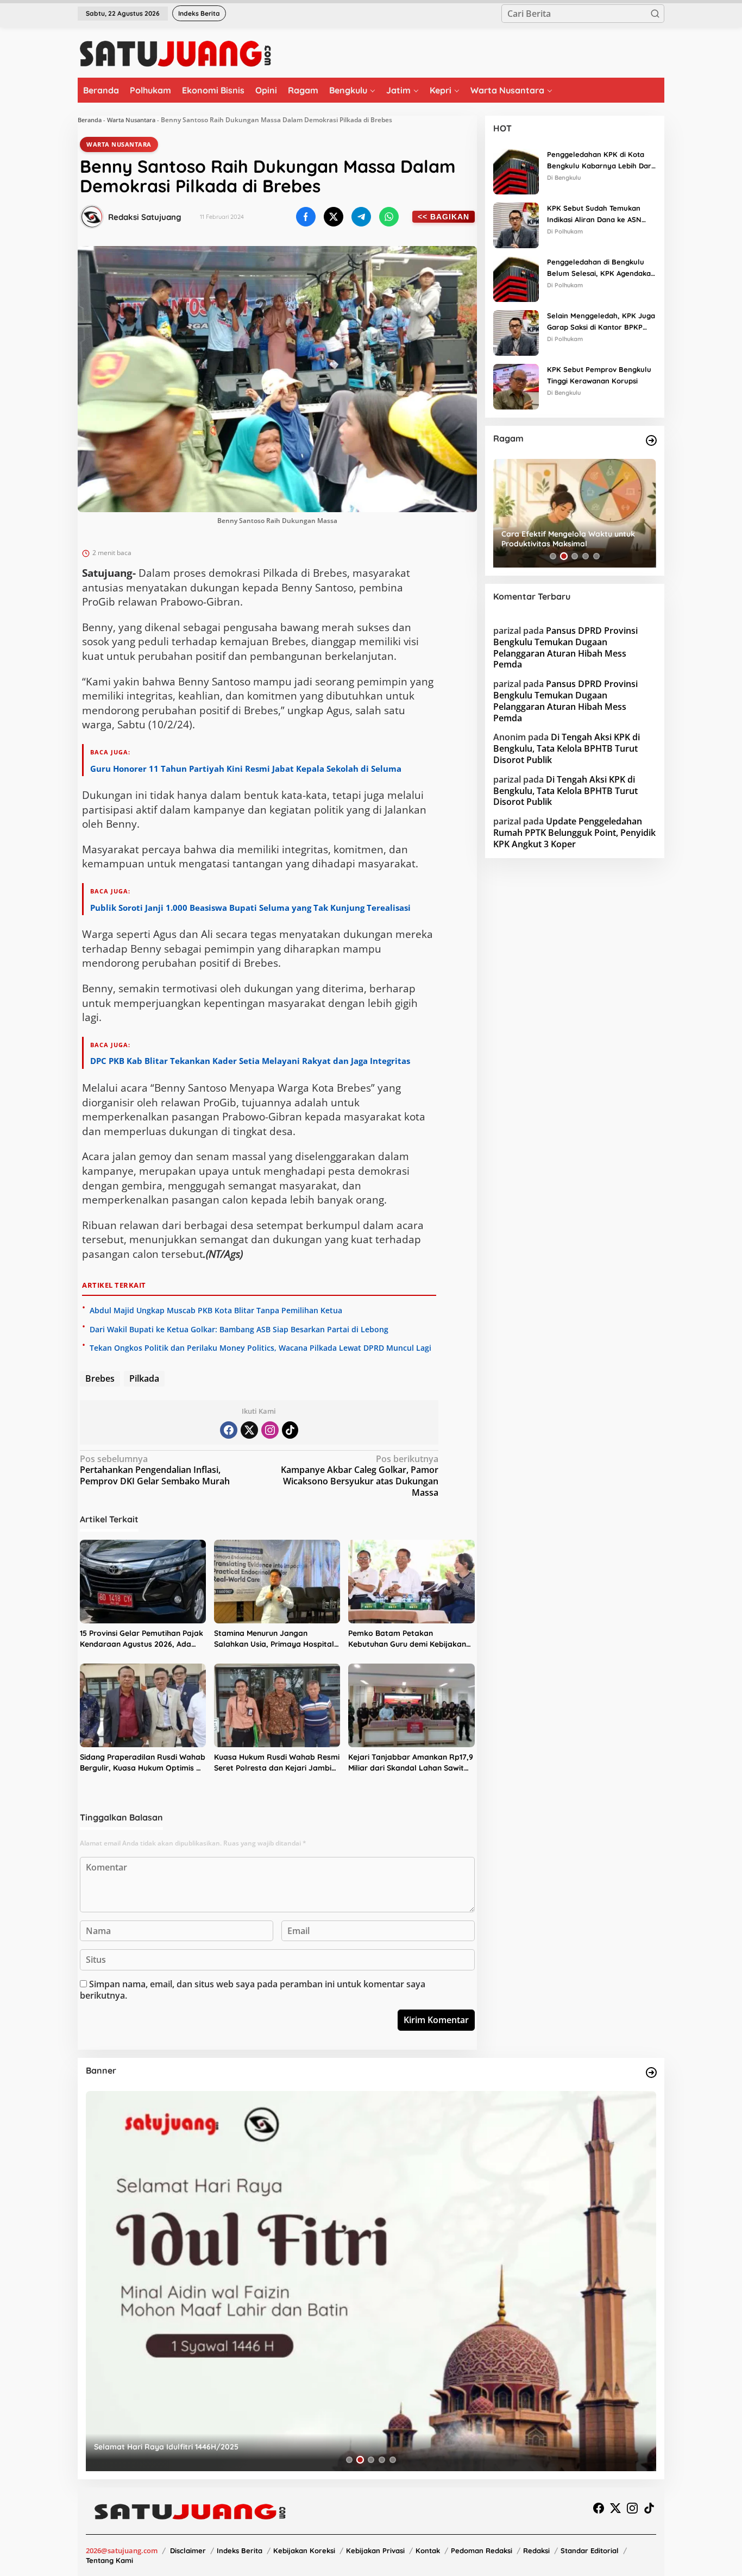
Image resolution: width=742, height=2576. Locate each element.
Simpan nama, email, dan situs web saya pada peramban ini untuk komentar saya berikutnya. (253, 1990)
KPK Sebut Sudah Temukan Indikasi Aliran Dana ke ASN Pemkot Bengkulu (594, 215)
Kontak (428, 2550)
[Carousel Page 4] (586, 556)
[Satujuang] (175, 53)
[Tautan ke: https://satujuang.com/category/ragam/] (651, 440)
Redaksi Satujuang (145, 217)
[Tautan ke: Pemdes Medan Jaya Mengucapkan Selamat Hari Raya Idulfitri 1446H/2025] (371, 2281)
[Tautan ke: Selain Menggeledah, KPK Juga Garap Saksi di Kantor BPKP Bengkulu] (516, 332)
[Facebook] (229, 1430)
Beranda (90, 120)
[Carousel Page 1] (553, 556)
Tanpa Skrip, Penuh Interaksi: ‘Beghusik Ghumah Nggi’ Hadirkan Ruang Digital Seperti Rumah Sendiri (573, 539)
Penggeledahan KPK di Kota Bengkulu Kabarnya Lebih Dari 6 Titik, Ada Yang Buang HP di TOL (600, 161)
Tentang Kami (109, 2560)
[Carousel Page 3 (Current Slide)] (575, 556)
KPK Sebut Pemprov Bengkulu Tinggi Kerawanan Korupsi (599, 375)
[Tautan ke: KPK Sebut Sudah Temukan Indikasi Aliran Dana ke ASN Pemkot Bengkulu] (516, 224)
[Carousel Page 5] (596, 556)
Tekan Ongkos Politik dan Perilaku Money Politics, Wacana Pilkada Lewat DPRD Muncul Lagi (260, 1348)
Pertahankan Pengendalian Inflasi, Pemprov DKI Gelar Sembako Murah (155, 1470)
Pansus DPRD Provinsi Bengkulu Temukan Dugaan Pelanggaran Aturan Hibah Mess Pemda (565, 647)
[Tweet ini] (334, 217)
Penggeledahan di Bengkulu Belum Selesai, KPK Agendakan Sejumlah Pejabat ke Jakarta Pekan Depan (601, 268)
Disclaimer (188, 2550)
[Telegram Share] (361, 217)
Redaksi (536, 2550)
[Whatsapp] (389, 217)
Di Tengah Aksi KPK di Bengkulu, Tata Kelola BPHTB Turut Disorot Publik (567, 749)
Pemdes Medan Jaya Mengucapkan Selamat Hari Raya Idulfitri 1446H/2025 (232, 2447)
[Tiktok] (290, 1430)
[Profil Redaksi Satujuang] (92, 217)
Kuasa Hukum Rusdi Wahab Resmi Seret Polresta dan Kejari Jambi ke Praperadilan (277, 1763)
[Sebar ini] (306, 217)
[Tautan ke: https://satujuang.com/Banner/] (651, 2073)
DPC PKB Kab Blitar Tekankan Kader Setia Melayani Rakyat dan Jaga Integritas (250, 1061)
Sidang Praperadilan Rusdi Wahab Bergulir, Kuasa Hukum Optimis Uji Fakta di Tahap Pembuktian (143, 1763)
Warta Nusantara (131, 120)
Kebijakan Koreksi (304, 2550)
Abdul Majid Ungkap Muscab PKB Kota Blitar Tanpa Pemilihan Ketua (216, 1310)
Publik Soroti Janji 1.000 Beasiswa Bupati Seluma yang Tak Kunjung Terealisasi (250, 908)
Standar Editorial (590, 2550)
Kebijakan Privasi (375, 2550)
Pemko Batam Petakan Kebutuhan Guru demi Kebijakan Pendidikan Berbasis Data (407, 1639)
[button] (655, 14)
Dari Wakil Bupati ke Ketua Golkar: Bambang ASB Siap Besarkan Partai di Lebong (239, 1329)
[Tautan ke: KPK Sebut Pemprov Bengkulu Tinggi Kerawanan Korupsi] (516, 386)
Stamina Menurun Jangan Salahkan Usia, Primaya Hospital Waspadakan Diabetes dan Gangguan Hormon (274, 1639)
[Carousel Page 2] (564, 556)
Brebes (100, 1378)
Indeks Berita (240, 2550)
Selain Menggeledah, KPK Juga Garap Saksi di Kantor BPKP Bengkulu (601, 322)
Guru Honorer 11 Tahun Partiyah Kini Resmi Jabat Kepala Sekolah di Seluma (246, 769)
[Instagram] (270, 1430)
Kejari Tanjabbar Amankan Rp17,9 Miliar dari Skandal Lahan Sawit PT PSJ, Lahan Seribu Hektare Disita (411, 1763)
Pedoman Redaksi (482, 2550)
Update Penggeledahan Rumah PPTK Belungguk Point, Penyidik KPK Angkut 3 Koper (574, 833)
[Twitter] (249, 1430)
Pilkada (144, 1378)
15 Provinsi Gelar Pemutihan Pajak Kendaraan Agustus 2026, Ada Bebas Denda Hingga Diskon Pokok (142, 1639)
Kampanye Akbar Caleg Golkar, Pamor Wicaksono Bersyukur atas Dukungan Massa (360, 1476)
